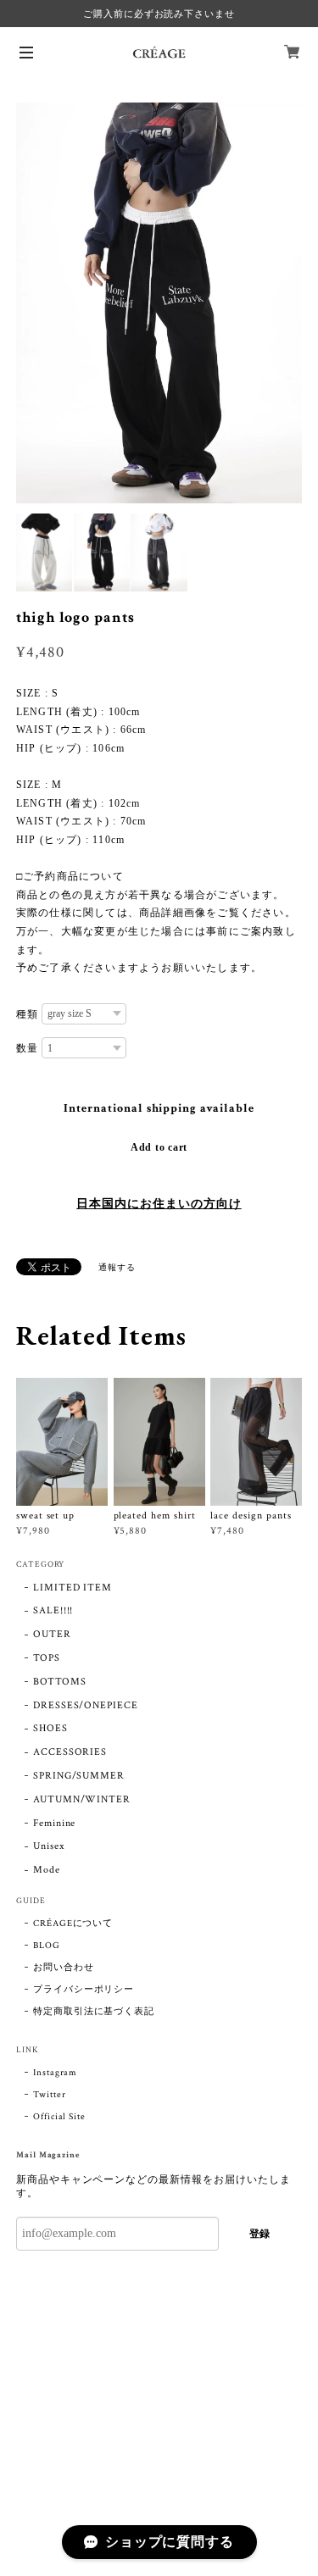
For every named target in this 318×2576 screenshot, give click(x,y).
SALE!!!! (53, 1610)
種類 (27, 1014)
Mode (47, 1870)
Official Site (59, 2117)
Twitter (50, 2095)
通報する (117, 1268)
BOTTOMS (60, 1682)
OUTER (52, 1634)
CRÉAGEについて (73, 1924)
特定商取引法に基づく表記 (94, 2012)
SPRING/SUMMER (79, 1776)
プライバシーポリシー (84, 1990)
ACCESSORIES (70, 1752)
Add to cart (159, 1147)
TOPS (47, 1658)
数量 (27, 1048)
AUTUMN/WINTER (82, 1799)
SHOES (50, 1728)
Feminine (55, 1823)
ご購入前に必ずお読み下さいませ (159, 14)
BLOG (47, 1946)
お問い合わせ (64, 1968)
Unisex (49, 1846)
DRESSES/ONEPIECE (86, 1705)
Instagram (56, 2073)
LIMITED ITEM (73, 1588)
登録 (259, 2234)
